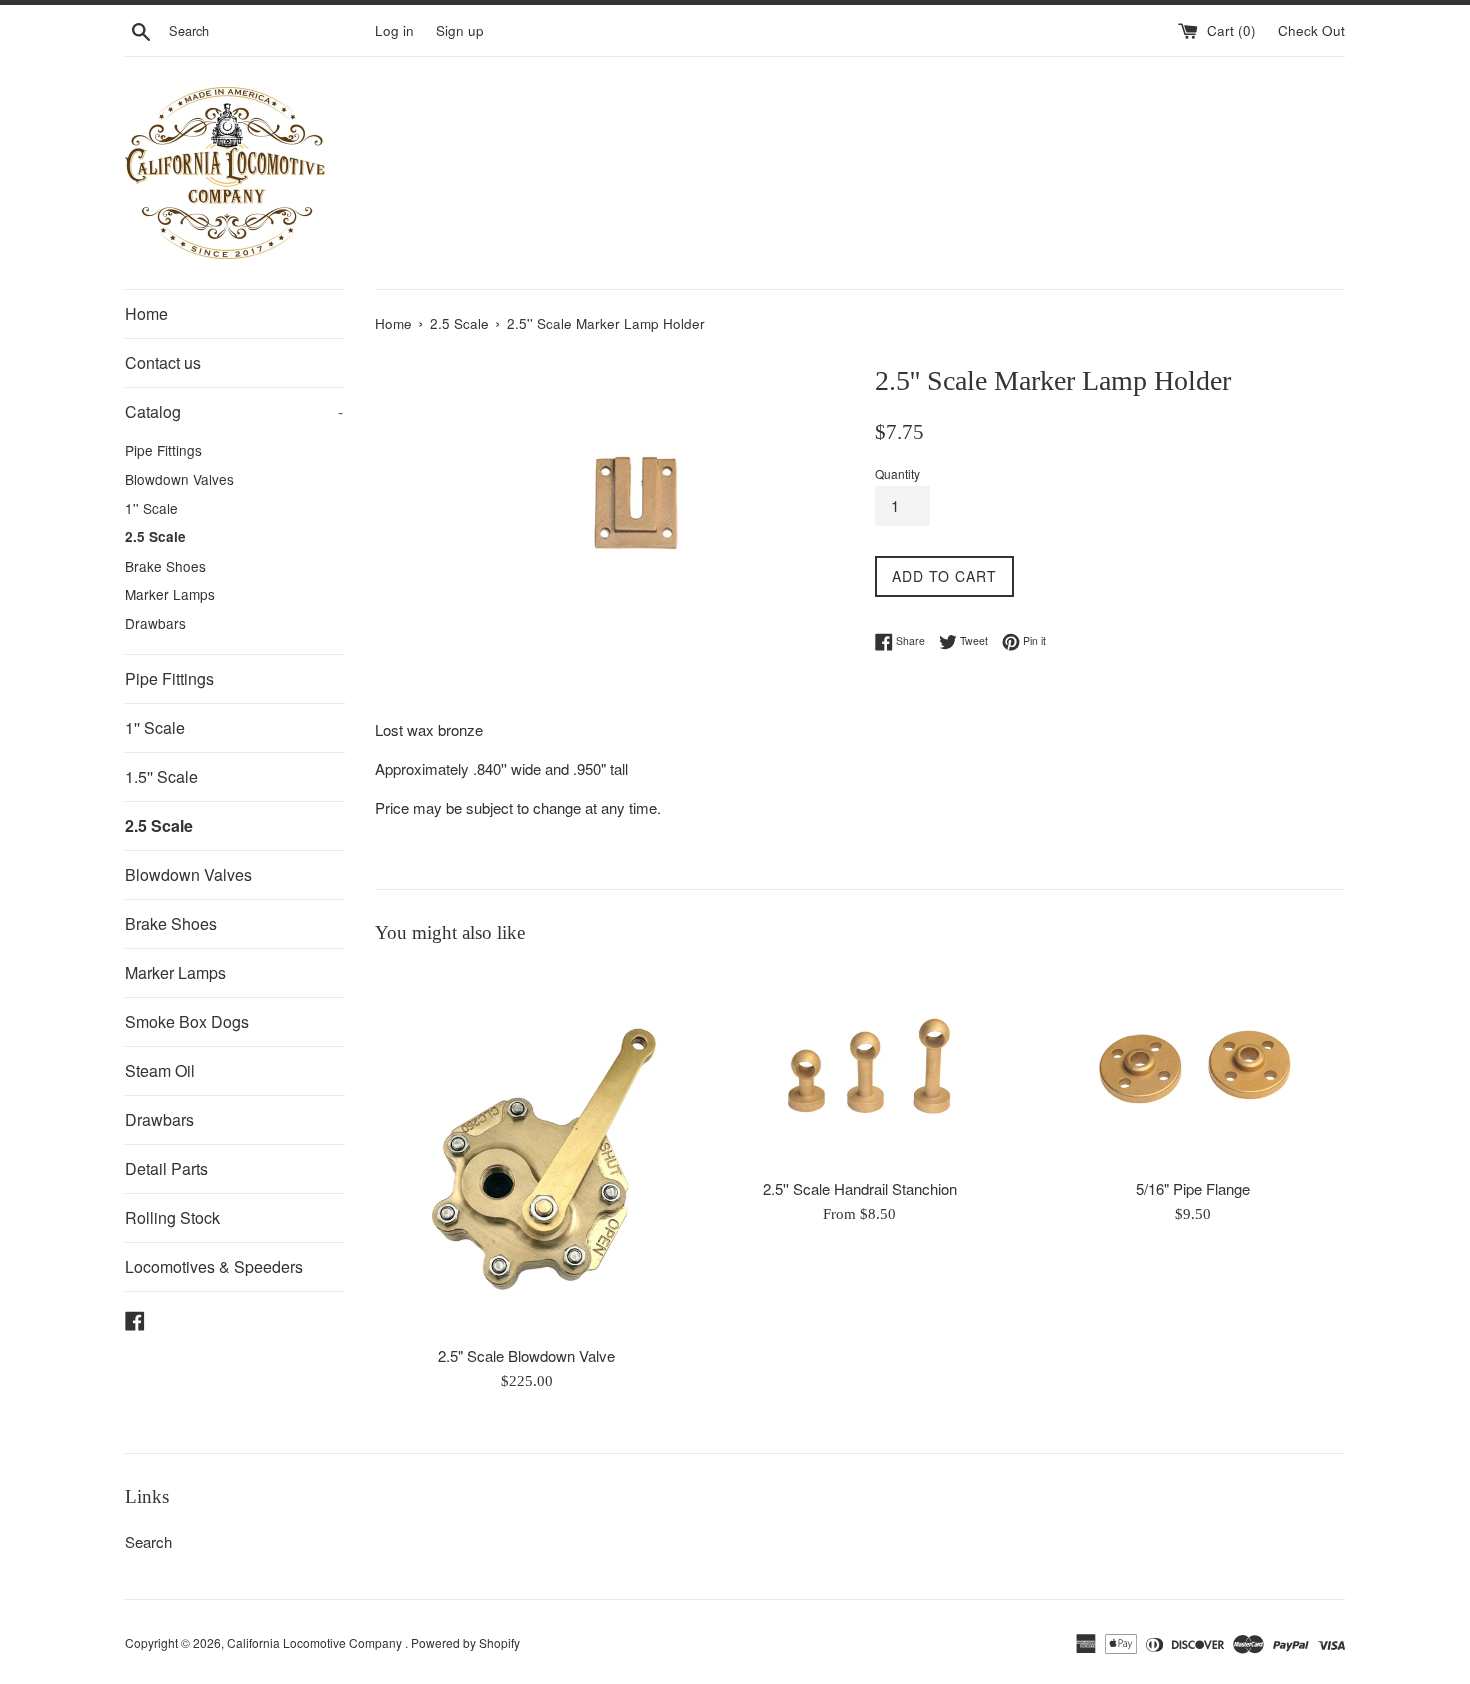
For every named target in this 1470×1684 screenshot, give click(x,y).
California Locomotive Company (316, 1642)
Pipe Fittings (163, 450)
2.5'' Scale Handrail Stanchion (860, 1188)
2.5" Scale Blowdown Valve (526, 1355)
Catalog (234, 411)
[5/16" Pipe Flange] (1193, 1066)
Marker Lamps (170, 594)
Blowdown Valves (179, 479)
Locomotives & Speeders (214, 1266)
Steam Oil (160, 1070)
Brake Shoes (165, 566)
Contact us (163, 362)
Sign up (460, 30)
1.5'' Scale (161, 776)
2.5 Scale (155, 536)
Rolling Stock (172, 1217)
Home (146, 313)
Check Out (1311, 30)
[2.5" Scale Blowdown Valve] (526, 1150)
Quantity (897, 473)
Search (148, 1541)
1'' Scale (151, 508)
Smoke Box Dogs (187, 1021)
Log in (394, 30)
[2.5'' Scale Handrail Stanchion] (859, 1066)
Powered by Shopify (465, 1642)
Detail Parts (166, 1168)
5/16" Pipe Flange (1193, 1188)
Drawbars (155, 623)
